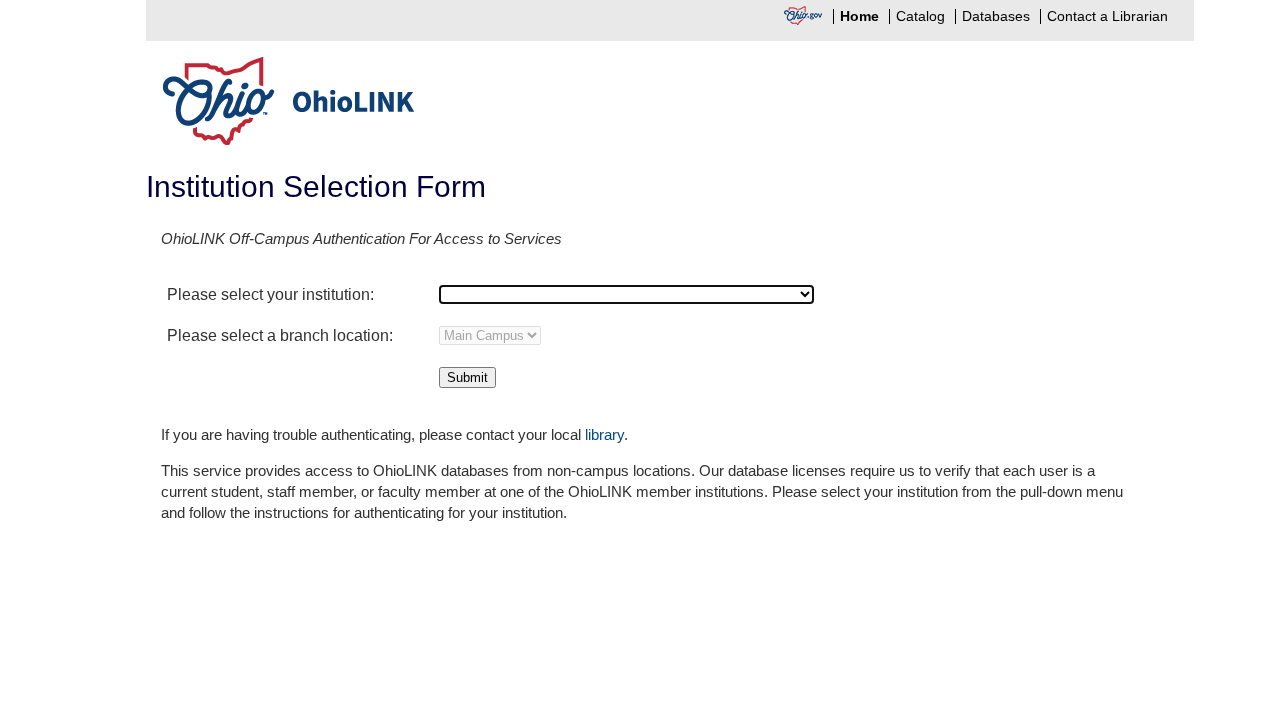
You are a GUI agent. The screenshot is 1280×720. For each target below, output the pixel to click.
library (604, 434)
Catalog (920, 16)
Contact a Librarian (1107, 16)
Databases (996, 16)
